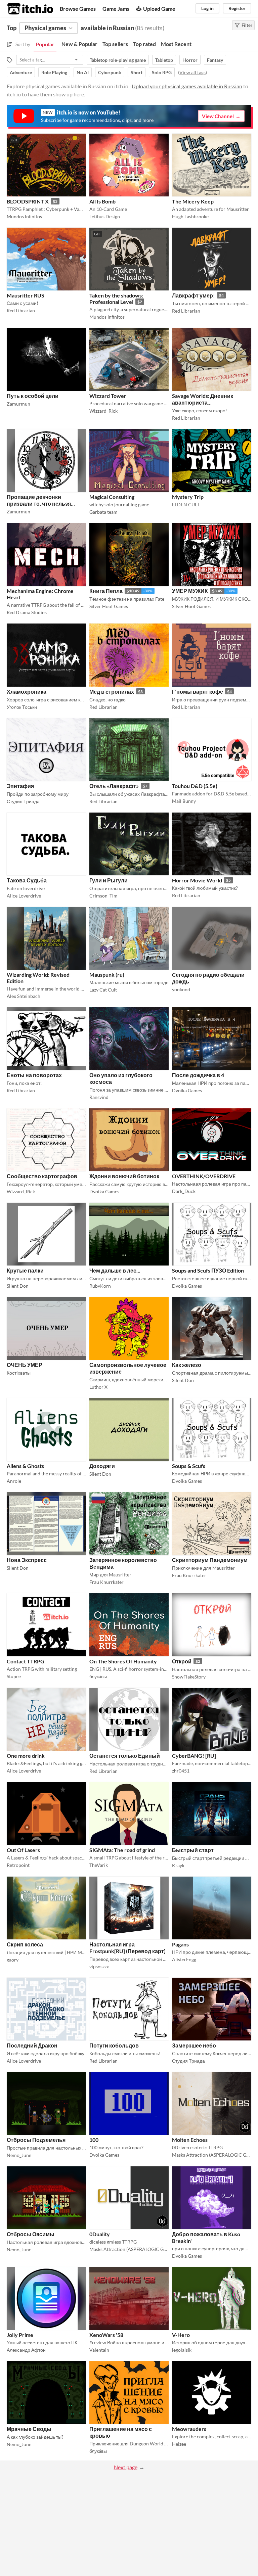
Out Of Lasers (23, 1850)
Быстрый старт (193, 1850)
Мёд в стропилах (112, 692)
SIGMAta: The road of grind (122, 1850)
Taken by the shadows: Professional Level (116, 298)
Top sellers (115, 44)
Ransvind (99, 1097)
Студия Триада (23, 801)
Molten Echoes (190, 2140)
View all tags (192, 72)
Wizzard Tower (108, 396)
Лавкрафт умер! (193, 295)
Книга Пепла (106, 591)
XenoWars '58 (106, 2335)
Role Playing (54, 72)
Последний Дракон (32, 2045)
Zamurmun (18, 404)
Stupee (14, 1676)
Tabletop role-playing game (118, 60)
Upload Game (159, 9)
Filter (247, 25)
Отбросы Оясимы (31, 2234)
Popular (45, 44)
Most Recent (176, 44)
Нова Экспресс (27, 1560)
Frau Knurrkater (106, 1582)
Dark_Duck (184, 1191)
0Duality (100, 2234)
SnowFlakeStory (189, 1677)
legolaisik (182, 2350)
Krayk (178, 1865)
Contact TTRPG (26, 1661)
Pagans (180, 1944)
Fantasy (215, 60)
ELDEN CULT (186, 504)
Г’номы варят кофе (198, 692)
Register (237, 8)
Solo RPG (162, 72)
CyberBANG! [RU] (194, 1756)
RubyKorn (100, 1286)
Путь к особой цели (33, 396)
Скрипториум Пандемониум (210, 1560)
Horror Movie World (197, 880)
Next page (126, 2467)
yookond (181, 989)
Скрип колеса (25, 1944)
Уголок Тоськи (22, 707)
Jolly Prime (20, 2335)
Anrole (14, 1481)
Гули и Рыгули (109, 880)
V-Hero (181, 2335)
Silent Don (18, 1286)
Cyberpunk (110, 72)
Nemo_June (19, 2155)
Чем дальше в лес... (115, 1270)
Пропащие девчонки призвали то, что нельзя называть (39, 503)
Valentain (99, 2350)
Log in (207, 8)
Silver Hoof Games (109, 606)
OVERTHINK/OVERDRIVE (204, 1176)
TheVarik (99, 1865)
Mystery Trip (188, 497)
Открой (182, 1661)
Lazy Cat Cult (103, 990)
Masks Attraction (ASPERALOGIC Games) (212, 2155)
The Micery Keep (193, 201)
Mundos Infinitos (24, 216)
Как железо (187, 1365)
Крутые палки (25, 1270)
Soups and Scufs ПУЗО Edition (208, 1270)
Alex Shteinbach (24, 996)
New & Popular (79, 44)
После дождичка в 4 (198, 1075)
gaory (13, 1960)
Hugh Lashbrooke (190, 216)
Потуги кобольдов (114, 2045)
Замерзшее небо (194, 2045)
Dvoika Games (187, 1090)
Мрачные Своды (29, 2429)
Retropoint (18, 1865)
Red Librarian (21, 310)
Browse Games (78, 9)
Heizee (179, 2444)
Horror (190, 60)
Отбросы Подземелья (36, 2140)
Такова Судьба (27, 880)
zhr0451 (181, 1771)
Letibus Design (105, 216)
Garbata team (103, 512)
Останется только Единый (125, 1756)
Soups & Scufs (189, 1466)
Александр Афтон (26, 2350)
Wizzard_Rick (103, 411)
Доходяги (102, 1466)
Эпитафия (20, 786)
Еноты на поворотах (34, 1075)
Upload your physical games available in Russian (187, 86)
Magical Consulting (112, 497)
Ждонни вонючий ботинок (124, 1176)
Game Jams (116, 9)
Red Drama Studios (27, 612)
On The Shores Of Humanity (123, 1661)
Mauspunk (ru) (107, 975)
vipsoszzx (99, 1966)
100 (94, 2140)
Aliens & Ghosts (25, 1466)
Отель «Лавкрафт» (114, 786)
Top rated (144, 44)
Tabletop (164, 60)
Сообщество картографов (42, 1176)
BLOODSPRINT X (28, 201)
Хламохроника (27, 692)
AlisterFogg (184, 1959)
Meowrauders (189, 2429)
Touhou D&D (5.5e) (195, 786)
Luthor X (98, 1387)
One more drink (26, 1756)
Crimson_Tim (103, 896)
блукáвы (98, 1676)
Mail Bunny (184, 801)
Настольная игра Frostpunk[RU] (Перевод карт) (127, 1948)
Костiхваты (19, 1373)
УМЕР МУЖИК (190, 591)
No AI (83, 72)
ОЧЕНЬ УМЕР (25, 1365)
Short (137, 72)
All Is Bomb (102, 201)
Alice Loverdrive (24, 896)
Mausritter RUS (26, 295)
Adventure (21, 72)
